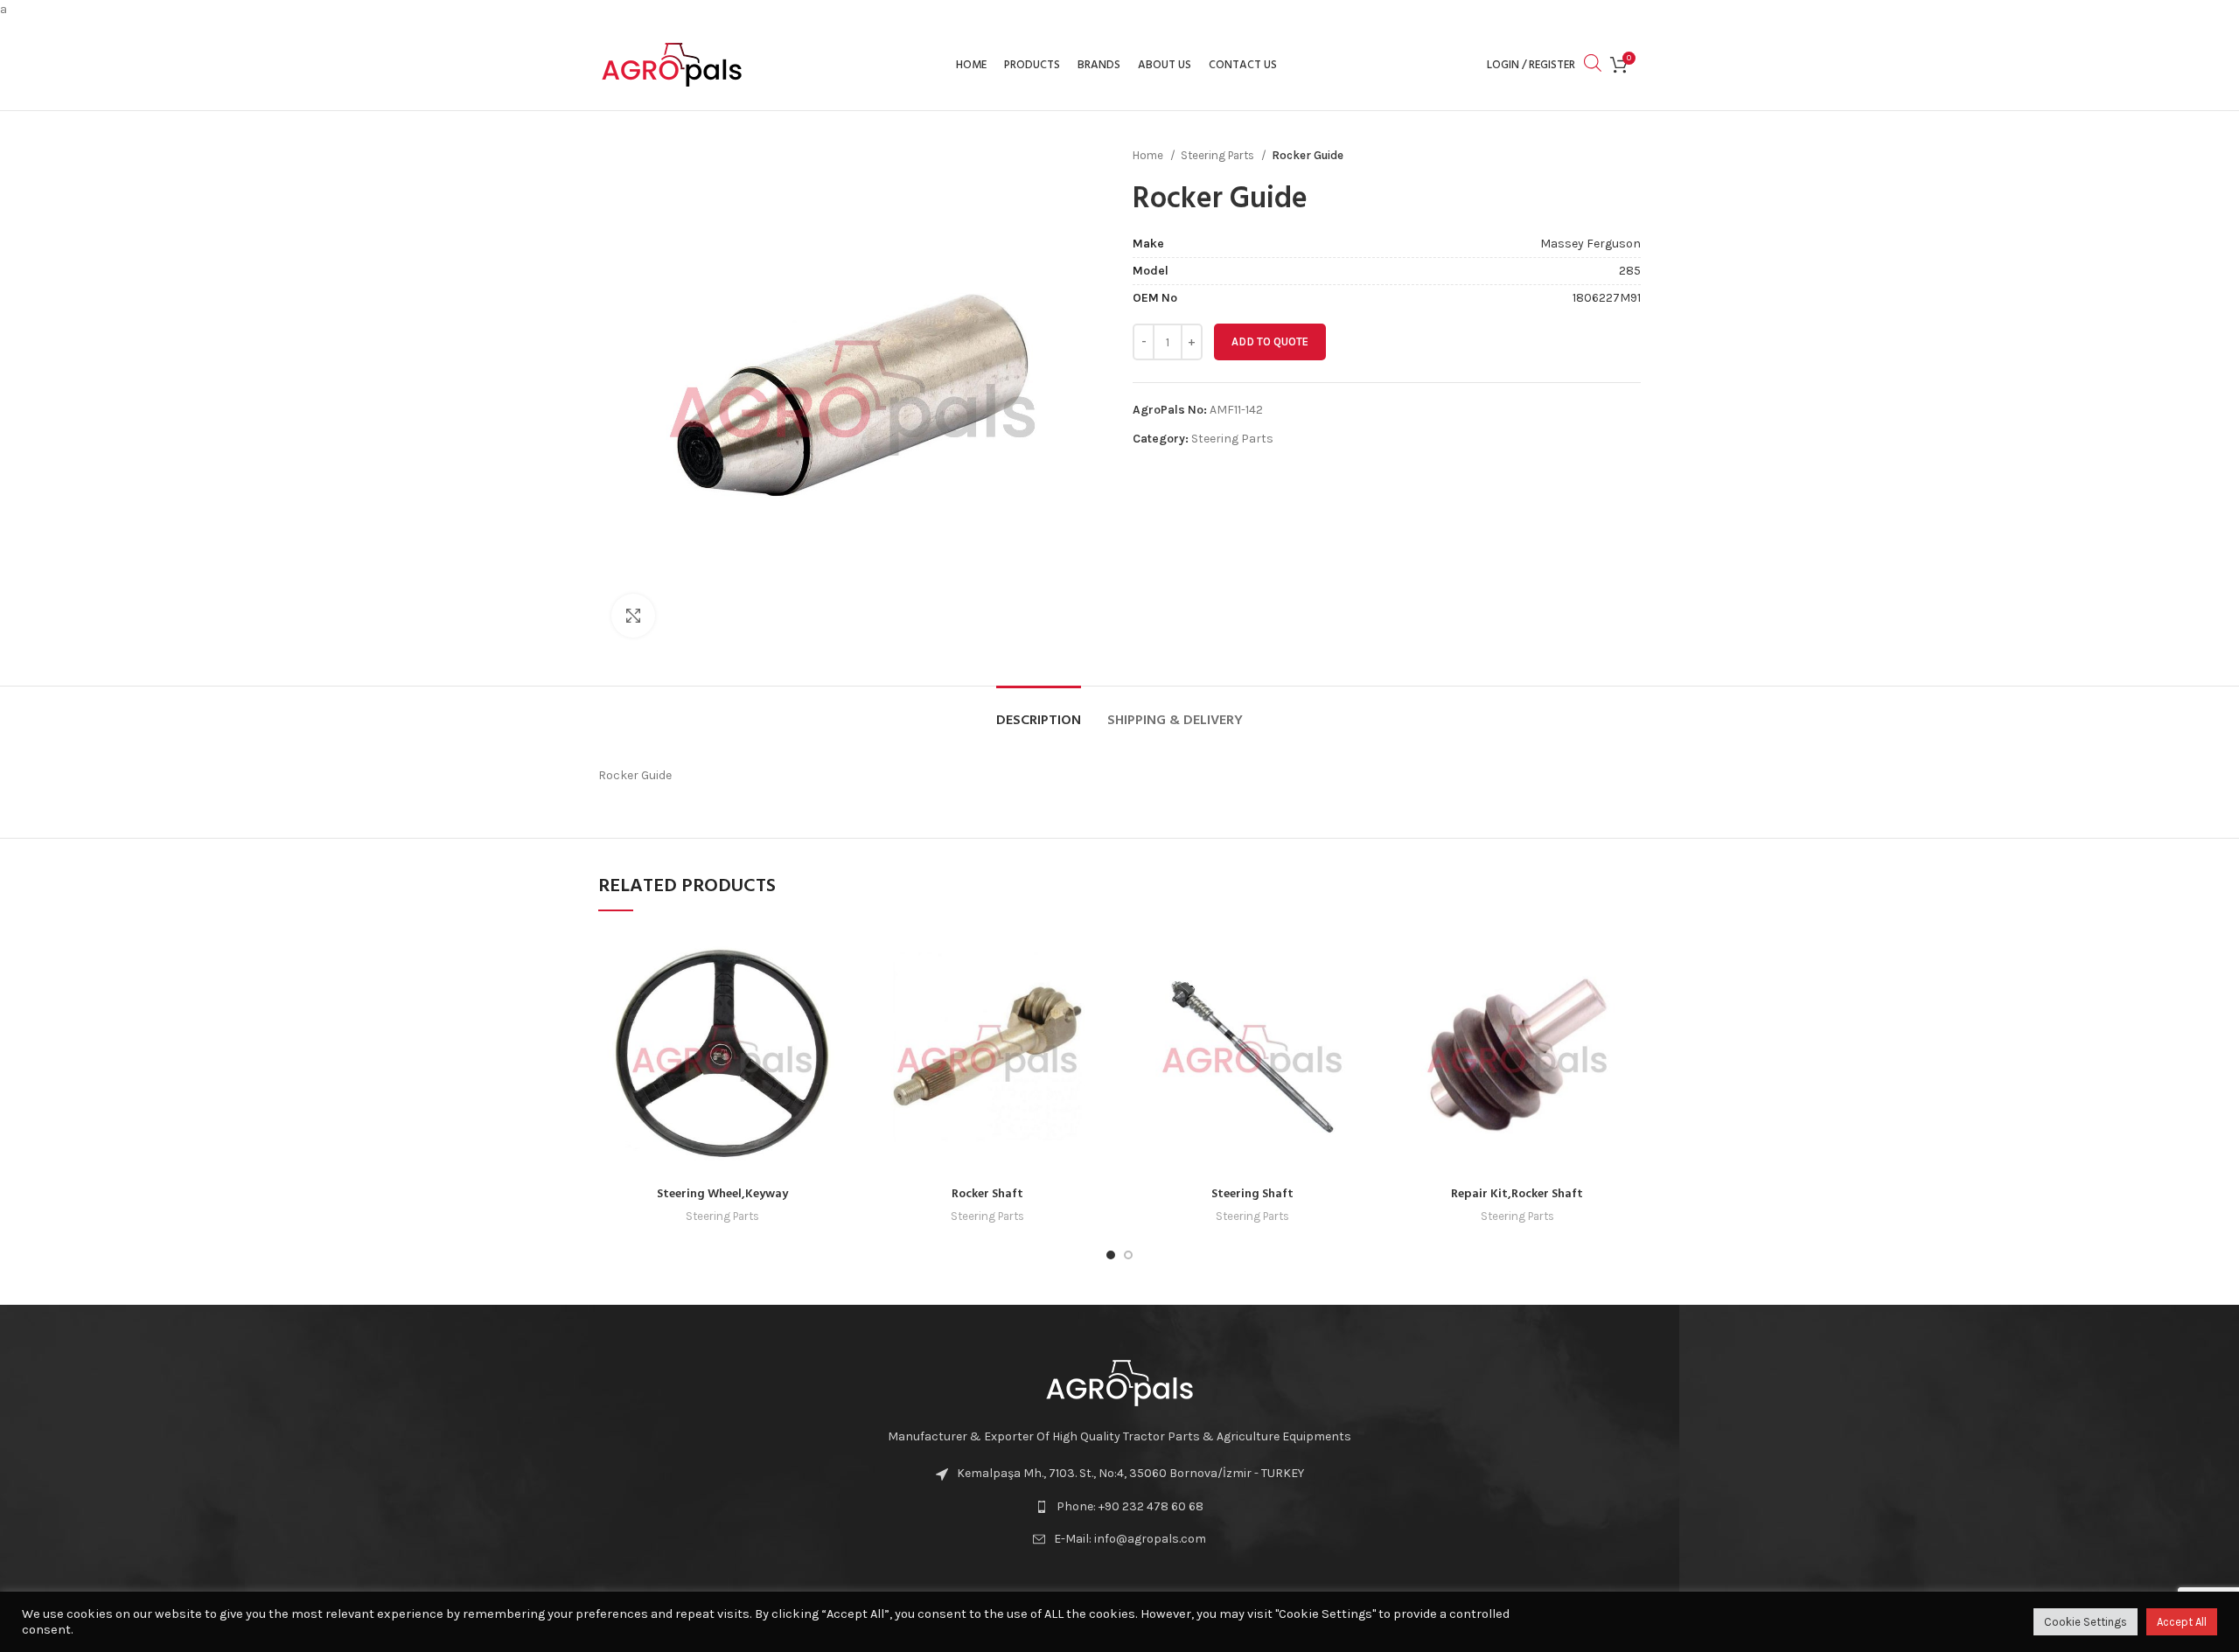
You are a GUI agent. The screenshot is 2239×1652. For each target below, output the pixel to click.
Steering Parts (1219, 155)
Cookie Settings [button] (2086, 1622)
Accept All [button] (2182, 1622)
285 (1630, 271)
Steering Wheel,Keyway (722, 1194)
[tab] (1039, 712)
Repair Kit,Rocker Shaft (1517, 1194)
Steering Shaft (1252, 1194)
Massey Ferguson (1590, 244)
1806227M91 (1607, 298)
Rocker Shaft (987, 1194)
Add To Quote (1270, 342)
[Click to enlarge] (633, 616)
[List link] (1119, 1507)
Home (1149, 155)
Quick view (833, 958)
